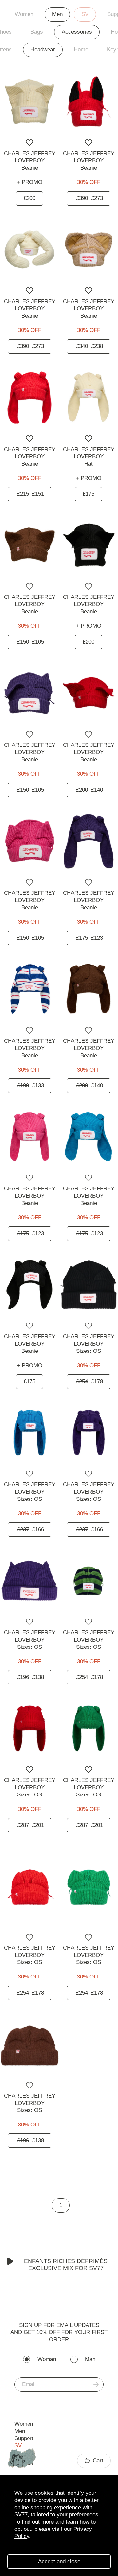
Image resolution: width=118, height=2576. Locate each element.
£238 (89, 346)
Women (24, 14)
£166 (30, 1529)
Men (57, 14)
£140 (89, 790)
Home (81, 50)
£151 (30, 494)
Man (90, 2359)
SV (85, 14)
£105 (30, 642)
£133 (30, 1086)
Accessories (77, 32)
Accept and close (59, 2561)
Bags (37, 32)
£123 (89, 938)
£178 (89, 1381)
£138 (30, 1677)
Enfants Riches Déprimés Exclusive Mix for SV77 (66, 2264)
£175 (88, 494)
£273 (89, 198)
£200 (29, 198)
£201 (30, 1825)
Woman (47, 2359)
